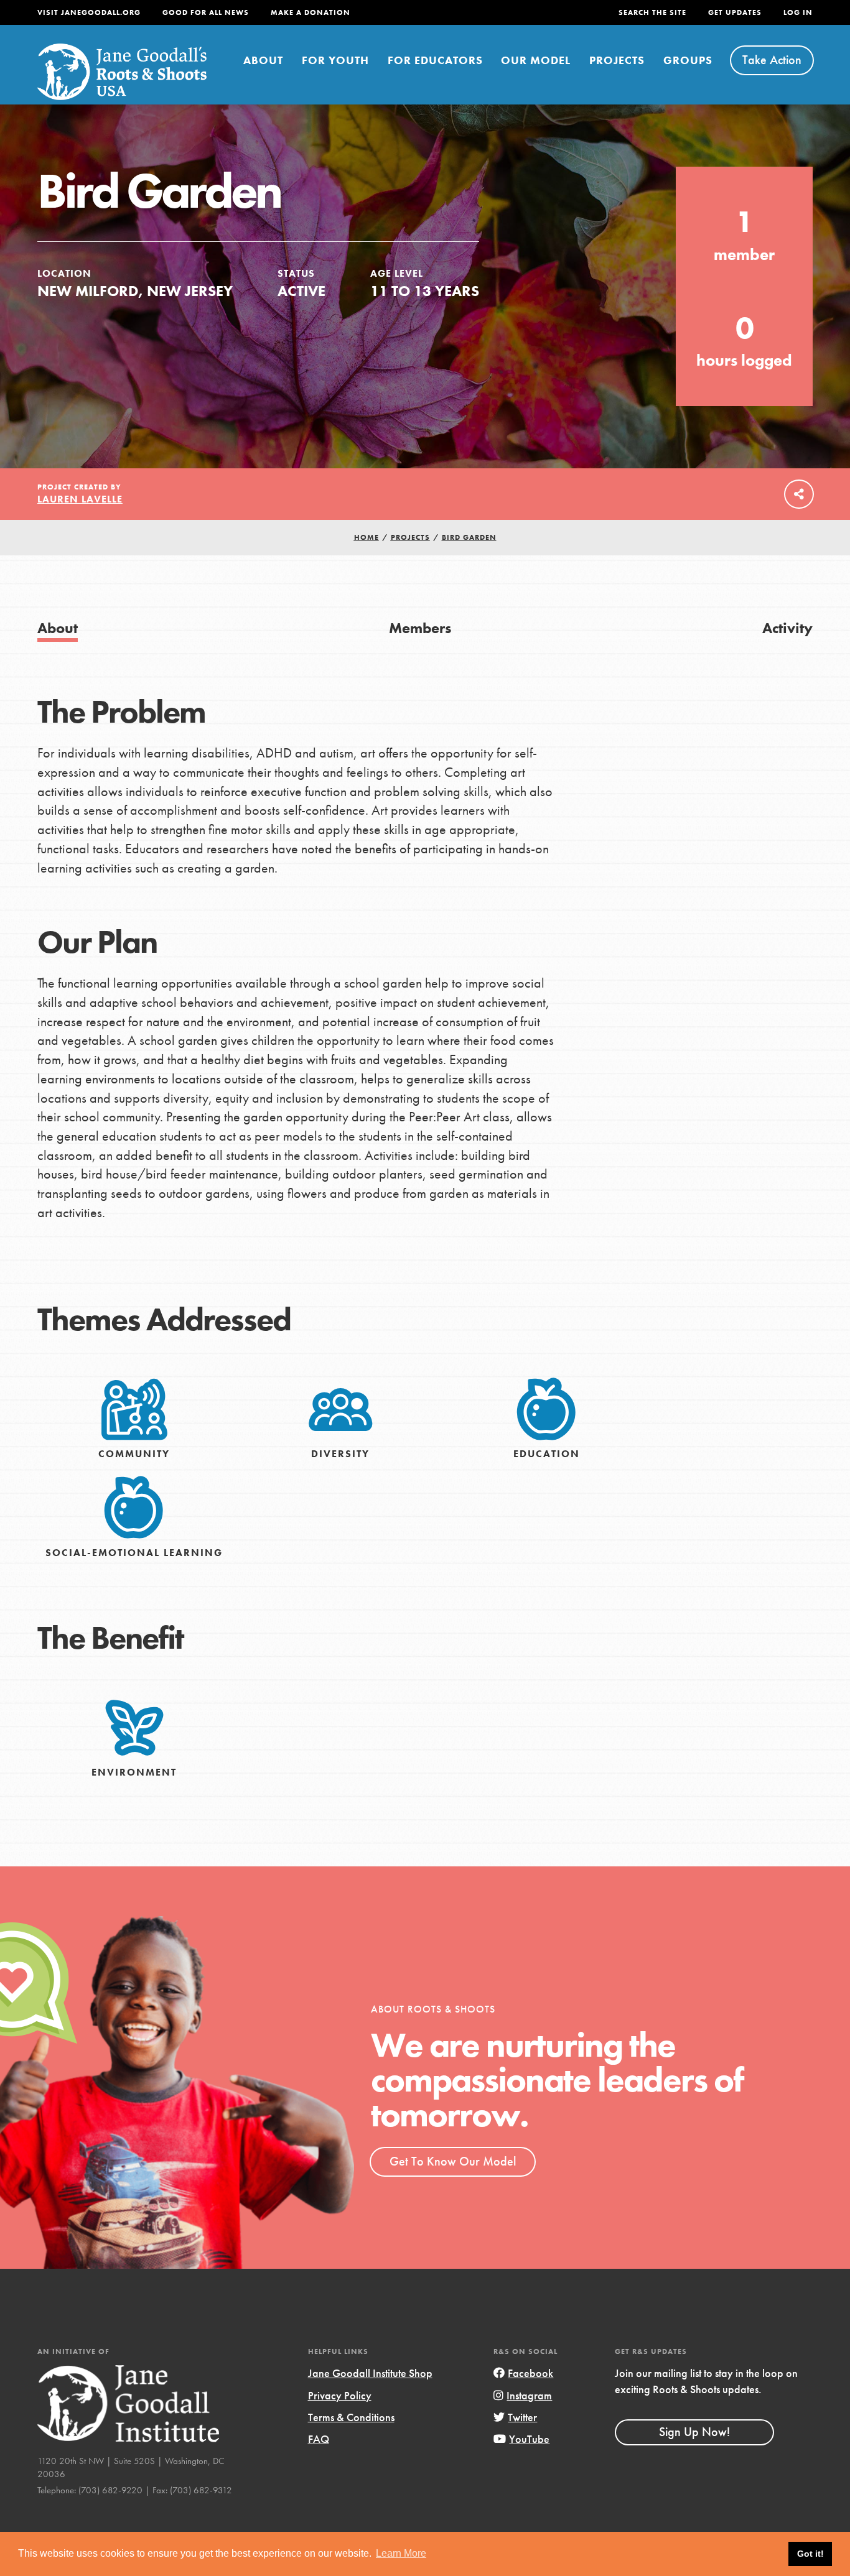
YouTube (529, 2439)
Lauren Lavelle (80, 499)
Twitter (522, 2417)
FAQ (319, 2439)
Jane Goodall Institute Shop (370, 2373)
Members (420, 628)
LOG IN (798, 12)
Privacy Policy (340, 2395)
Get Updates (735, 12)
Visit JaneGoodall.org (89, 12)
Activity (787, 628)
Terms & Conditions (351, 2417)
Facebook (530, 2373)
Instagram (529, 2395)
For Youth (335, 60)
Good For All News (206, 12)
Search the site (652, 12)
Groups (688, 60)
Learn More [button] (401, 2553)
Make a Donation (311, 12)
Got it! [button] (810, 2554)
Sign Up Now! (694, 2432)
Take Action (772, 60)
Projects (617, 60)
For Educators (435, 60)
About (263, 60)
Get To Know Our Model (453, 2161)
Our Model (536, 60)
